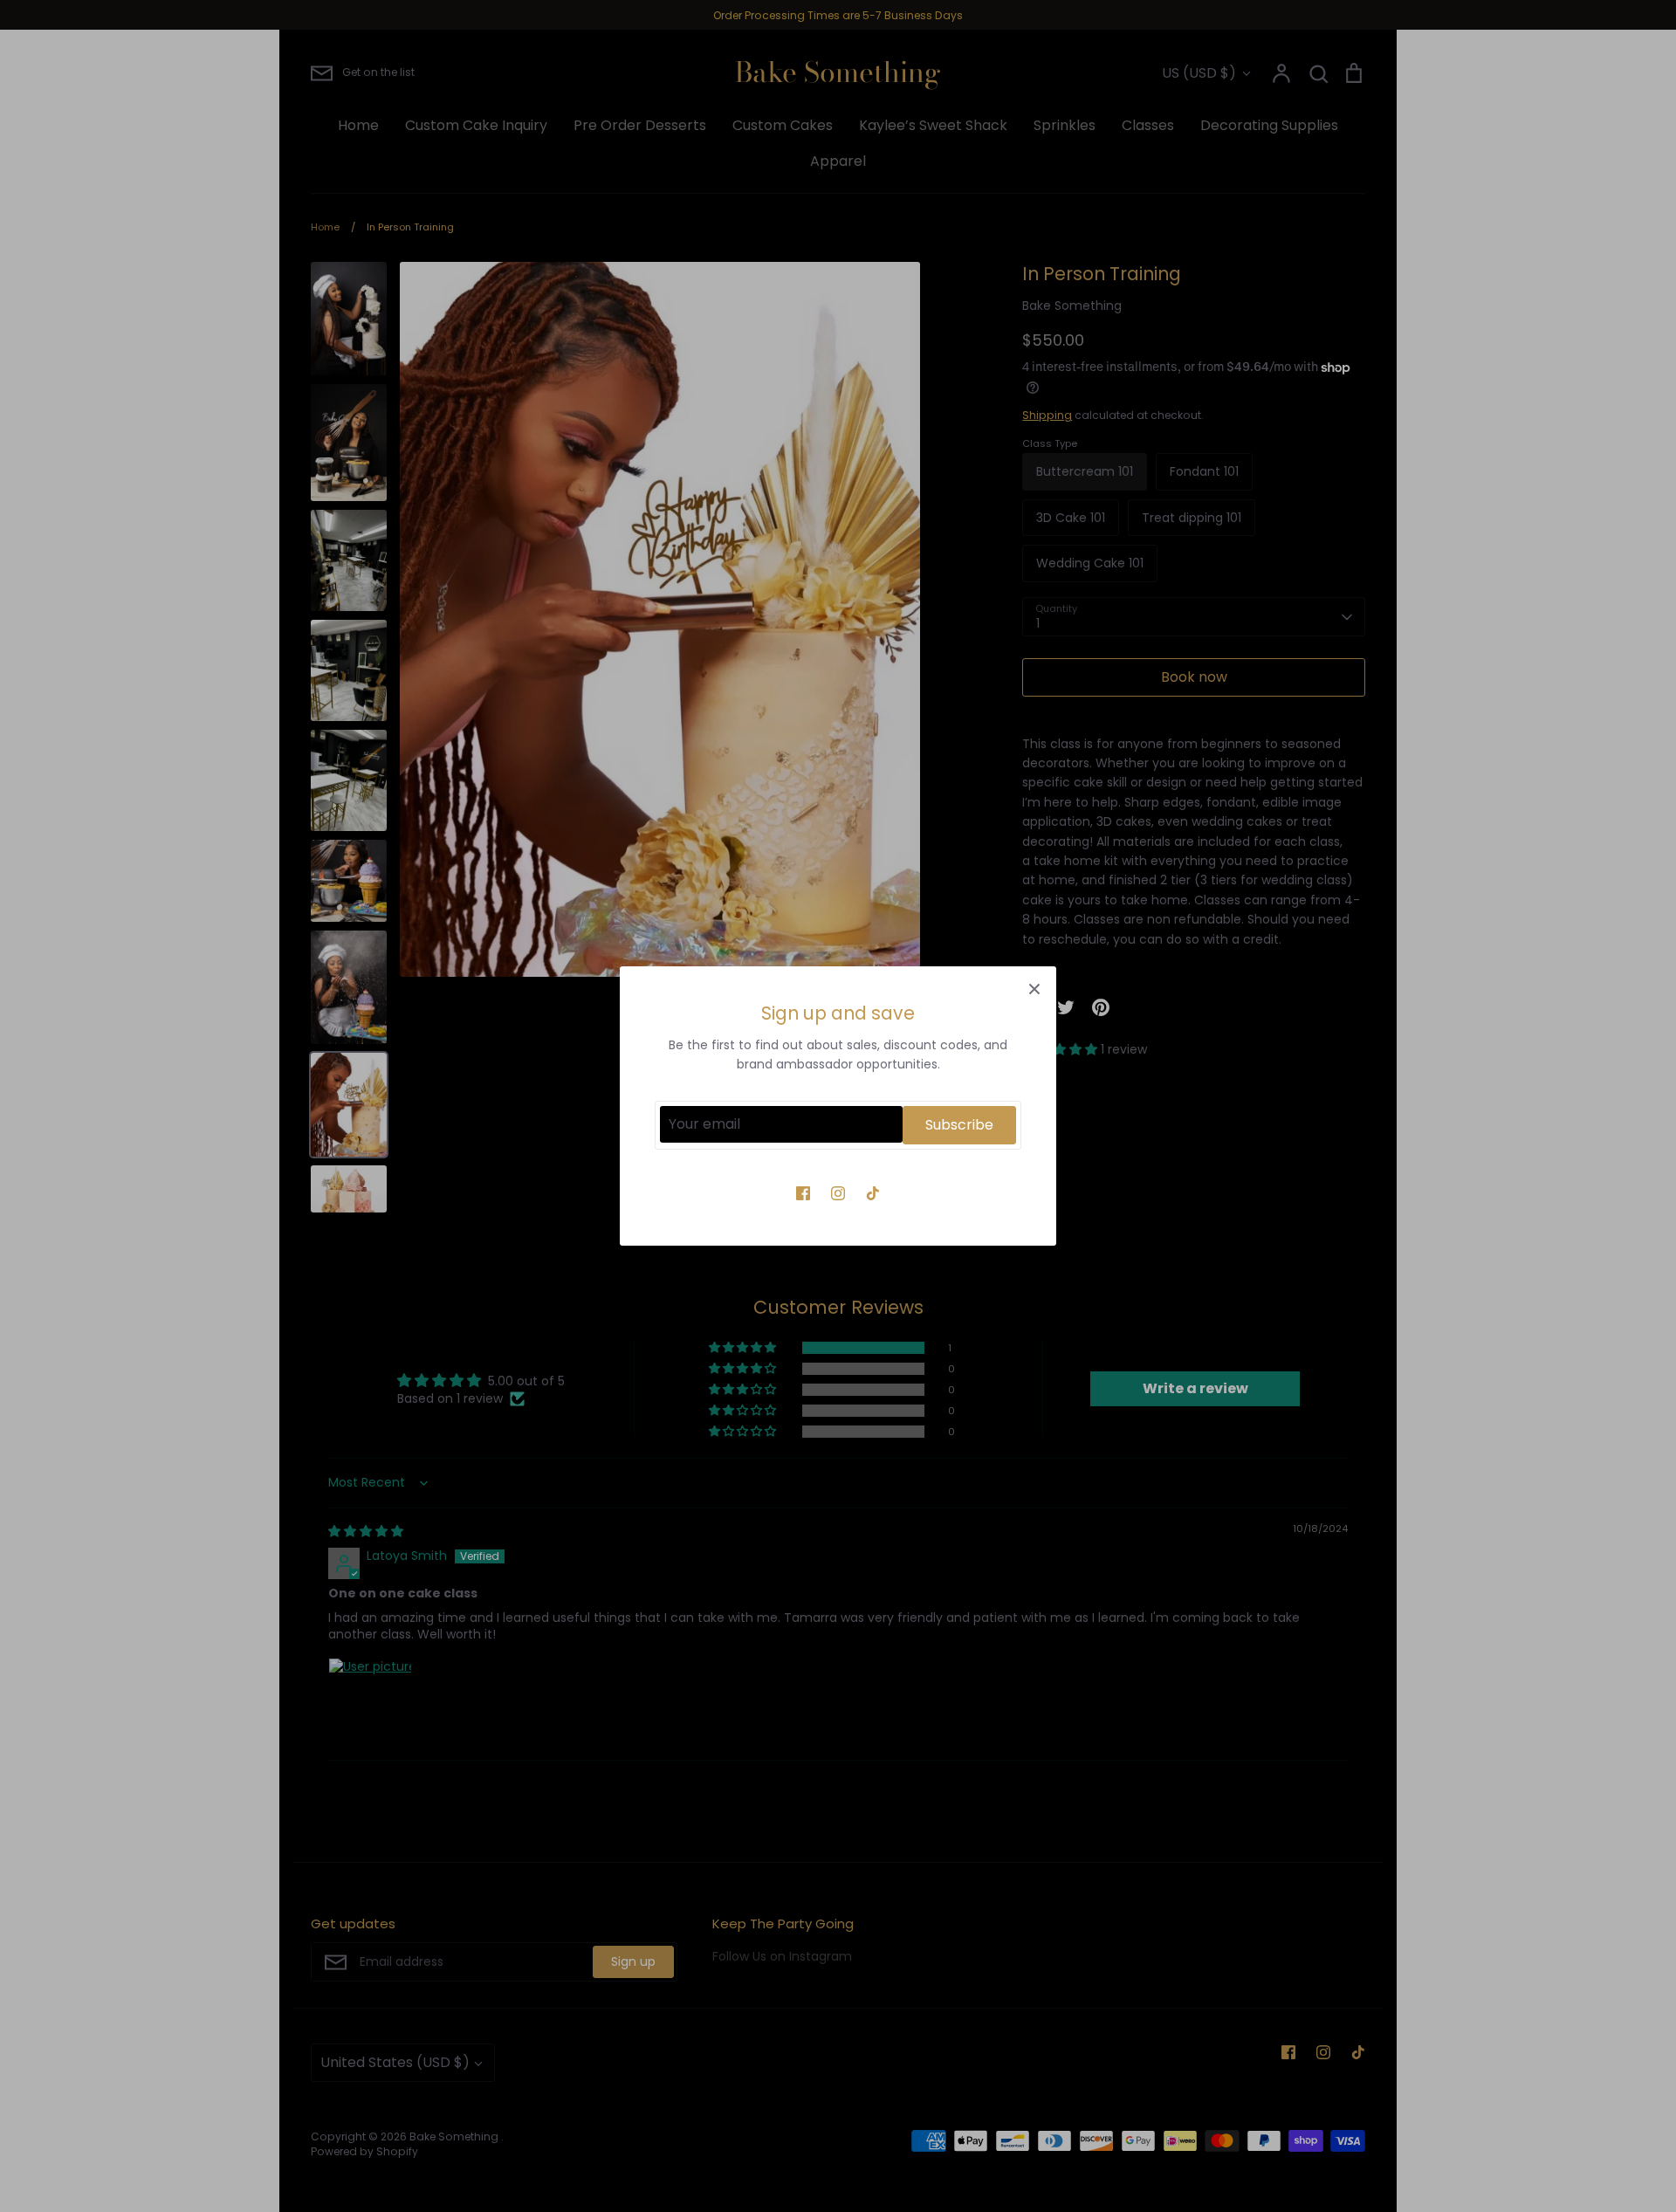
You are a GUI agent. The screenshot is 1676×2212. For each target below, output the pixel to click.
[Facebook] (803, 1193)
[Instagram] (838, 1193)
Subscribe (959, 1125)
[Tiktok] (873, 1193)
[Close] (1034, 988)
